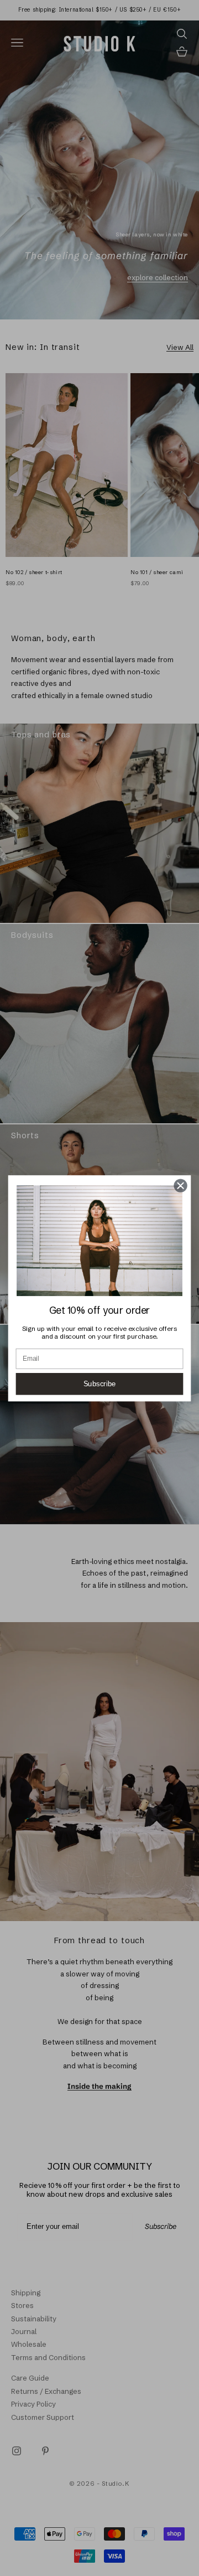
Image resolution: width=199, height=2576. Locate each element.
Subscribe (100, 1384)
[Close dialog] (181, 1185)
